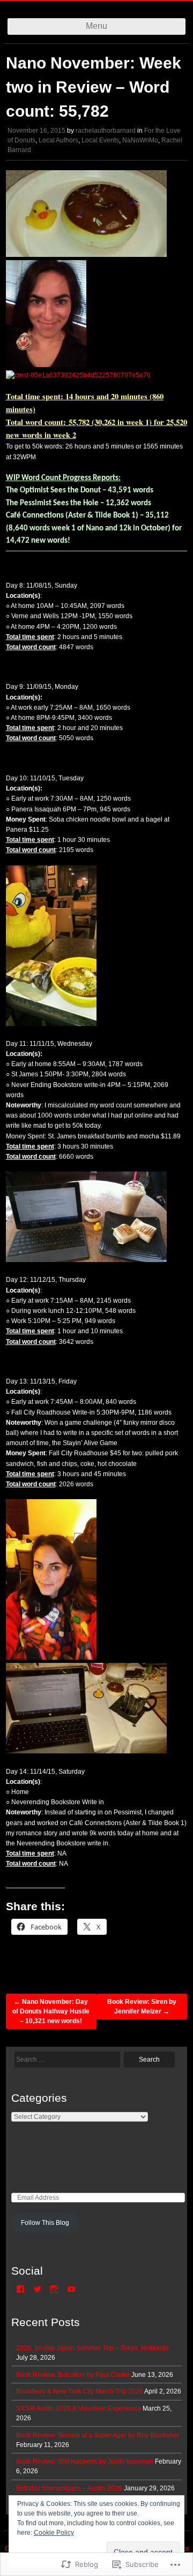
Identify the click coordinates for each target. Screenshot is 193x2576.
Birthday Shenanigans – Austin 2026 (69, 2488)
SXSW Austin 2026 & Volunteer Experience (79, 2408)
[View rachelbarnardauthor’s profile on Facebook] (20, 2289)
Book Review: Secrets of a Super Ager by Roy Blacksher (98, 2435)
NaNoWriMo (140, 140)
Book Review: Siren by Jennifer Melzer (142, 2007)
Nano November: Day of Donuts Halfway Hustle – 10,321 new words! (51, 2011)
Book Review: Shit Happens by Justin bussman (85, 2461)
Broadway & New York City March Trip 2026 (80, 2391)
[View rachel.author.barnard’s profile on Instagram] (54, 2289)
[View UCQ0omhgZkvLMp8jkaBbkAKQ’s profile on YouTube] (71, 2289)
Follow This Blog (45, 2223)
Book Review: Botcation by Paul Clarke (73, 2375)
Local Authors (58, 140)
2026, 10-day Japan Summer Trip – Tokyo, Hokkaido (92, 2348)
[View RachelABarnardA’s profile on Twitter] (38, 2289)
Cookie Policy (54, 2533)
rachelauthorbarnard (106, 131)
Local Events (100, 140)
